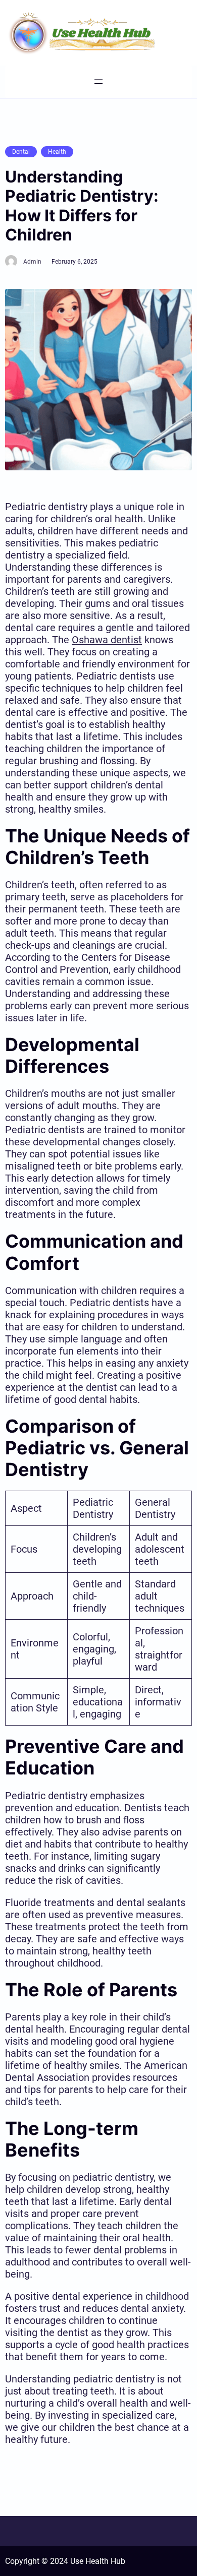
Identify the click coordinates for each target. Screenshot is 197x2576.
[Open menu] (98, 82)
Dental (21, 152)
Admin (32, 262)
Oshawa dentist (107, 640)
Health (57, 152)
